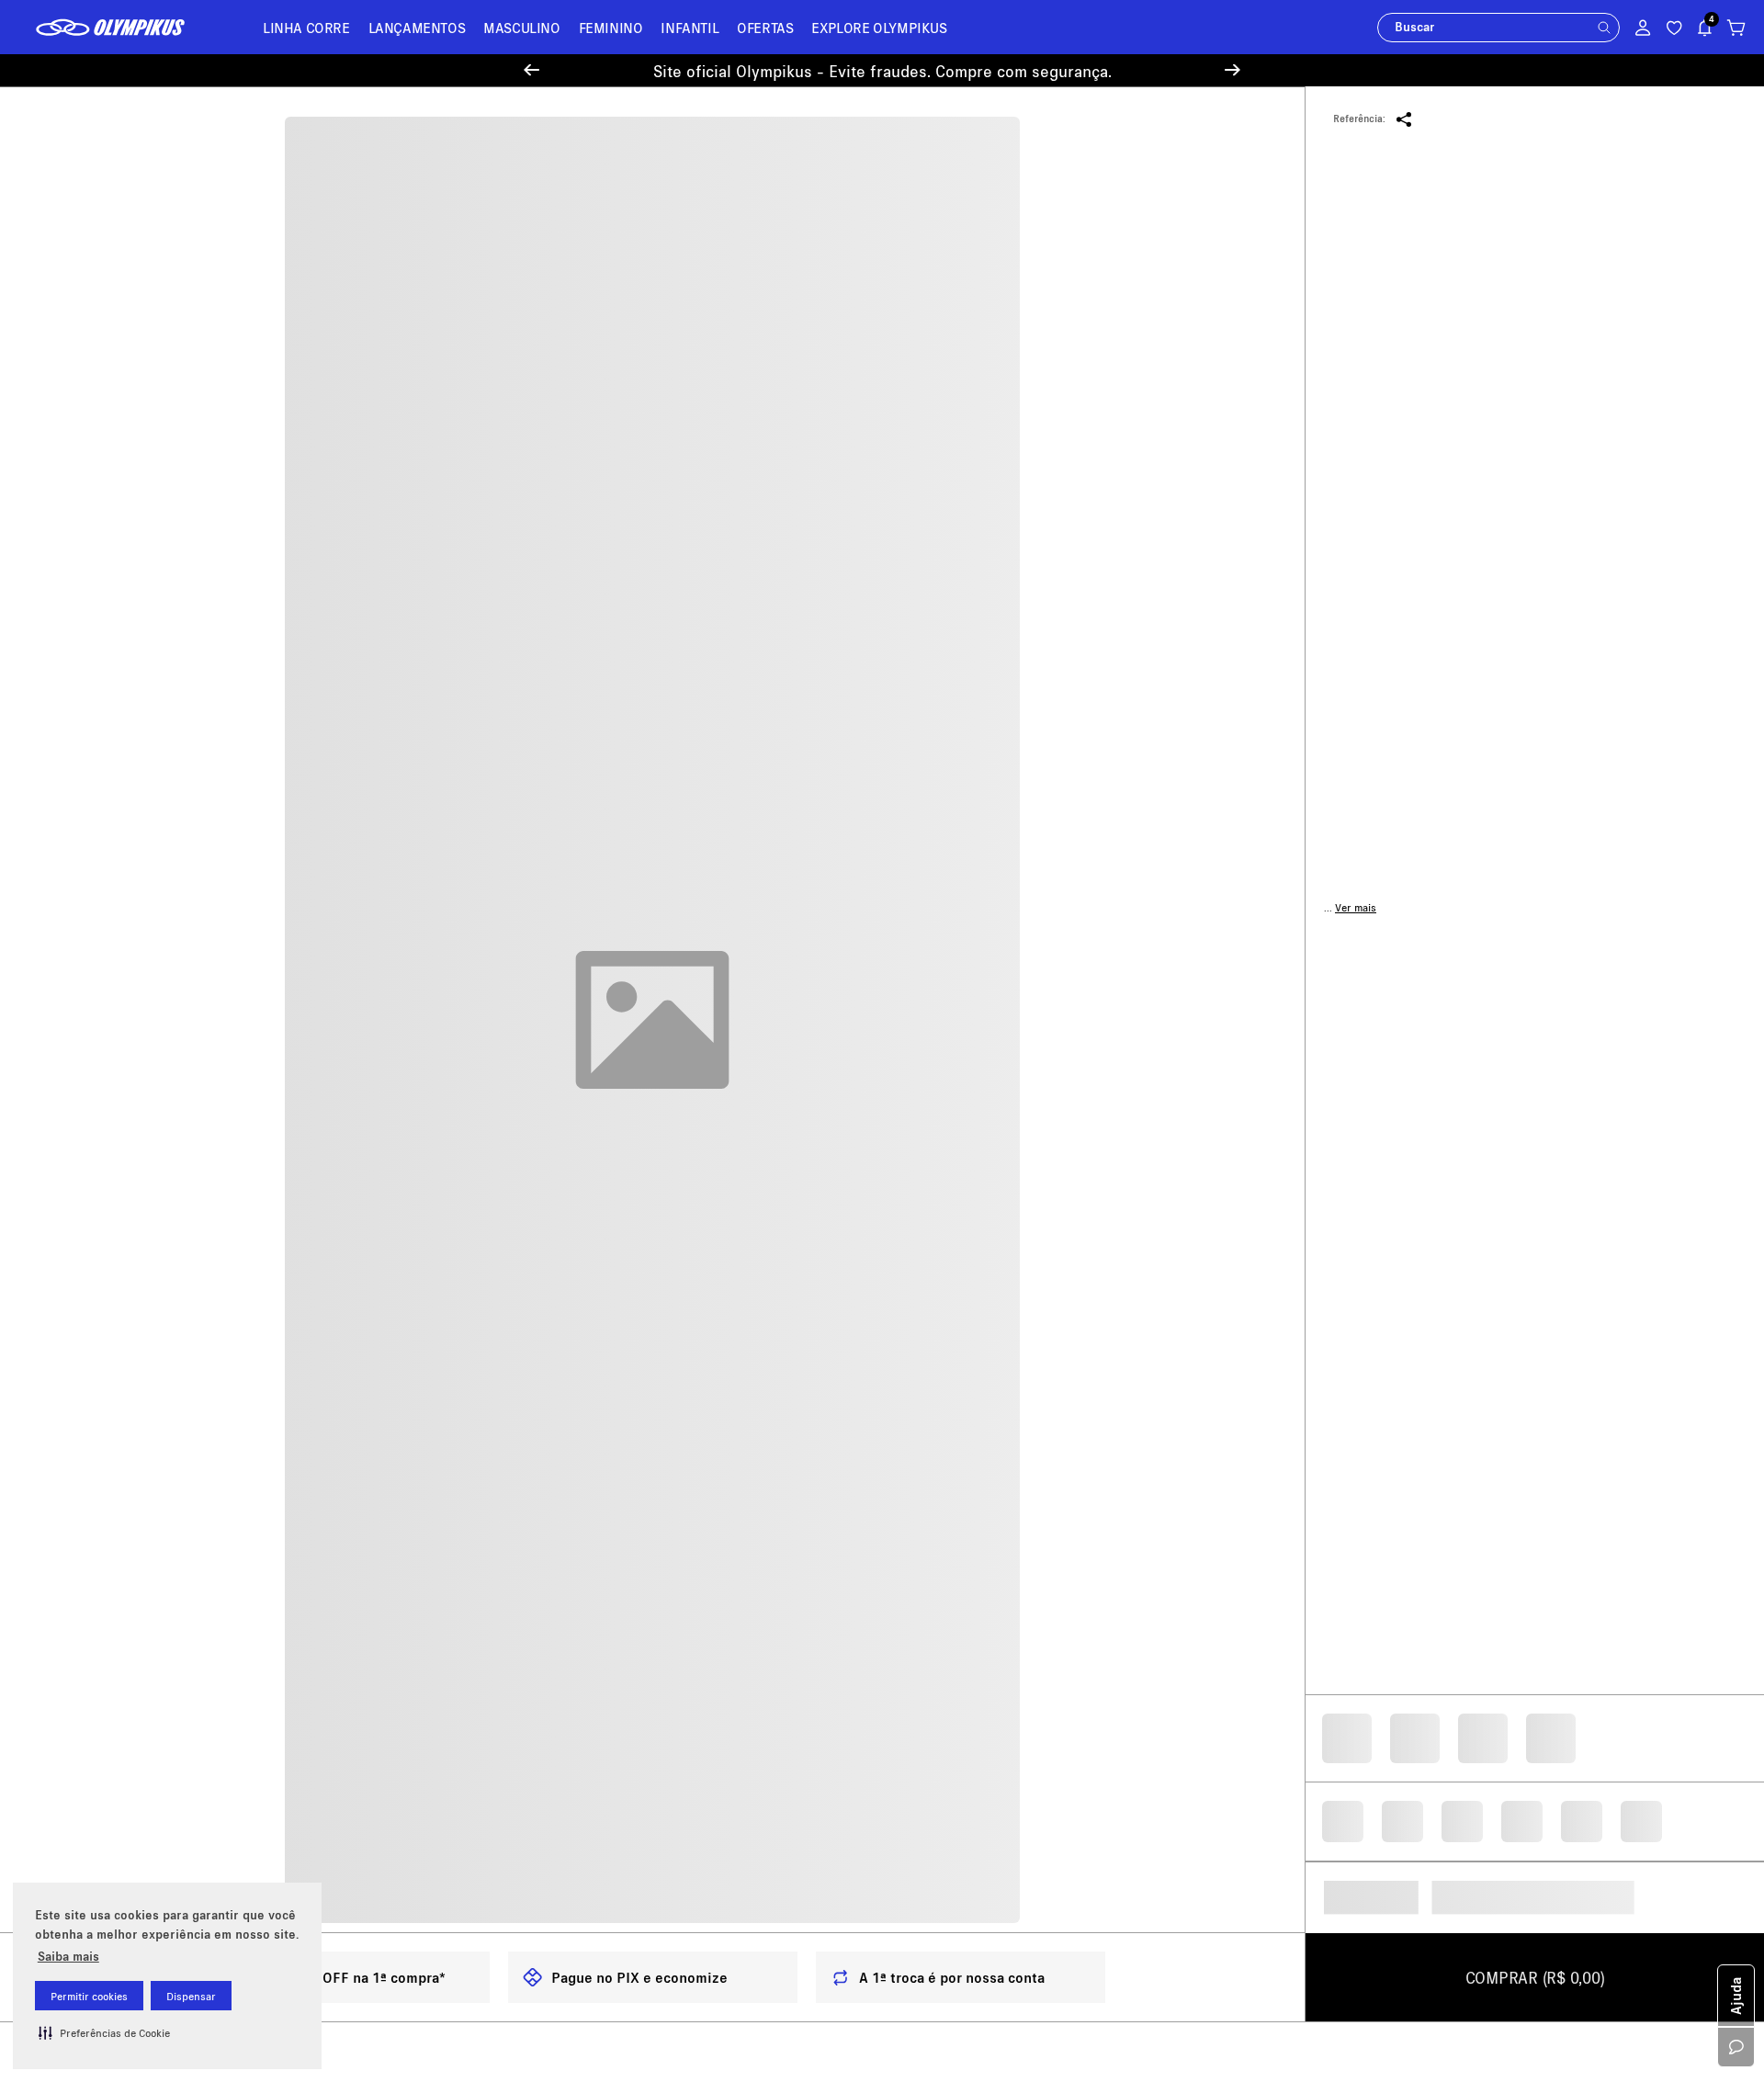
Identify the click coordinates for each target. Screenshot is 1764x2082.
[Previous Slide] (531, 70)
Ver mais (1356, 931)
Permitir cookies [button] (89, 1996)
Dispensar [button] (191, 1996)
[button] (104, 2032)
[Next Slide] (1233, 70)
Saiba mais (68, 1956)
